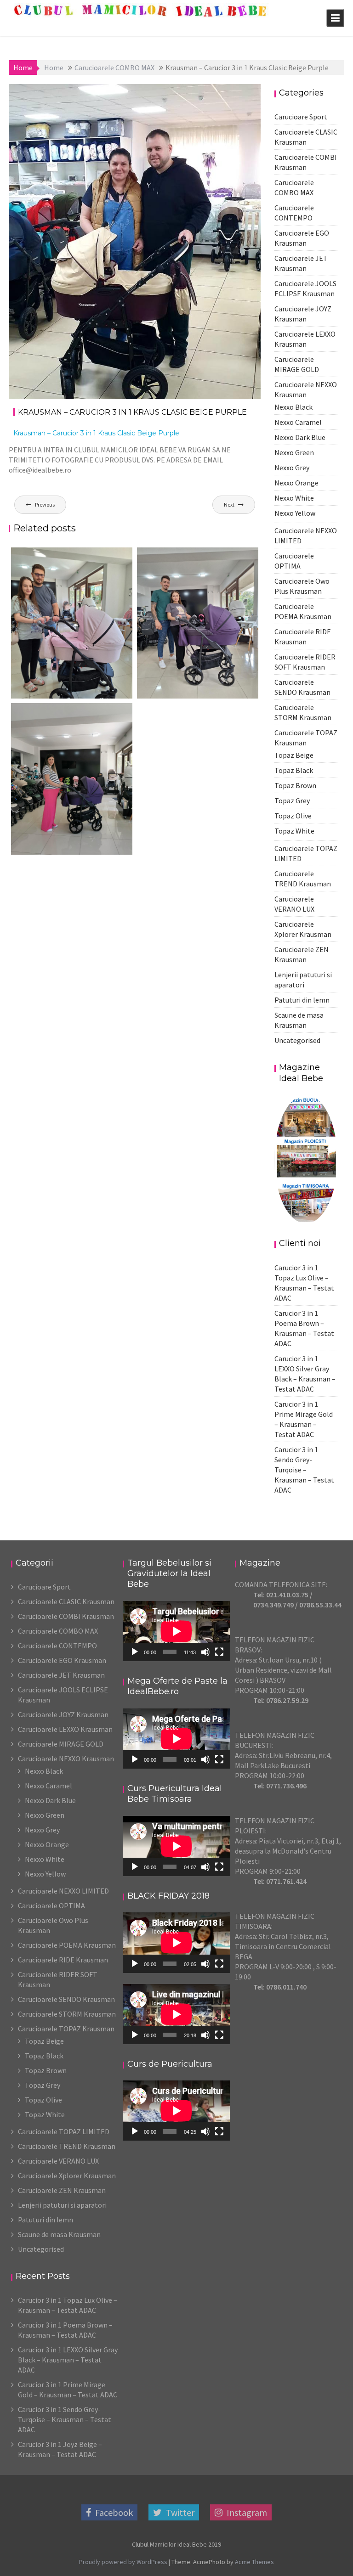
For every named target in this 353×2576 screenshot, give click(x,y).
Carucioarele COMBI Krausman (66, 1616)
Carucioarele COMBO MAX (211, 94)
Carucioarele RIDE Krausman (63, 1960)
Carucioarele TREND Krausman (67, 2146)
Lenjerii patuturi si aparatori (62, 2205)
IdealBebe (100, 94)
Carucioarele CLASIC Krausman (66, 1601)
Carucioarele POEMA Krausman (67, 1945)
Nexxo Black (293, 407)
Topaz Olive (293, 816)
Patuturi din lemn (302, 1000)
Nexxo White (294, 498)
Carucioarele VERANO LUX (58, 2161)
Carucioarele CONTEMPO (57, 1646)
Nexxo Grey (292, 468)
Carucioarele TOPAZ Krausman (66, 2029)
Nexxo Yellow (295, 513)
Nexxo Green (294, 452)
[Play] (135, 1652)
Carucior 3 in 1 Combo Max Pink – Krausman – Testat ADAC (69, 697)
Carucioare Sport (301, 117)
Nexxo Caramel (298, 422)
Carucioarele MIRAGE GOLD (61, 1744)
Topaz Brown (295, 785)
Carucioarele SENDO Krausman (66, 1999)
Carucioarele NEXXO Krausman (66, 1759)
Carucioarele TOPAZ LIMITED (64, 2131)
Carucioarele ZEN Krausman (62, 2190)
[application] (176, 1631)
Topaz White (294, 831)
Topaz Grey (292, 800)
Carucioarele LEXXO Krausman (65, 1729)
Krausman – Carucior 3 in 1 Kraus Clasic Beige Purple (96, 433)
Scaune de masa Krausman (59, 2234)
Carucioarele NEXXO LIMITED (63, 1891)
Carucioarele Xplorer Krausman (67, 2176)
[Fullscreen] (219, 1652)
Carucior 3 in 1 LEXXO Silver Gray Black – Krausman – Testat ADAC (68, 2360)
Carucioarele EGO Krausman (62, 1660)
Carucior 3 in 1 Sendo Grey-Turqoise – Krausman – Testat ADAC (304, 1470)
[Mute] (205, 1652)
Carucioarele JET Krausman (61, 1675)
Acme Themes (254, 2562)
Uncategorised (297, 1040)
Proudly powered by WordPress (123, 2562)
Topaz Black (294, 770)
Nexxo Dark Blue (300, 437)
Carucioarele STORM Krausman (67, 2014)
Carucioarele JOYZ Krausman (63, 1714)
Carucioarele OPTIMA (51, 1905)
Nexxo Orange (296, 483)
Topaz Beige (294, 755)
